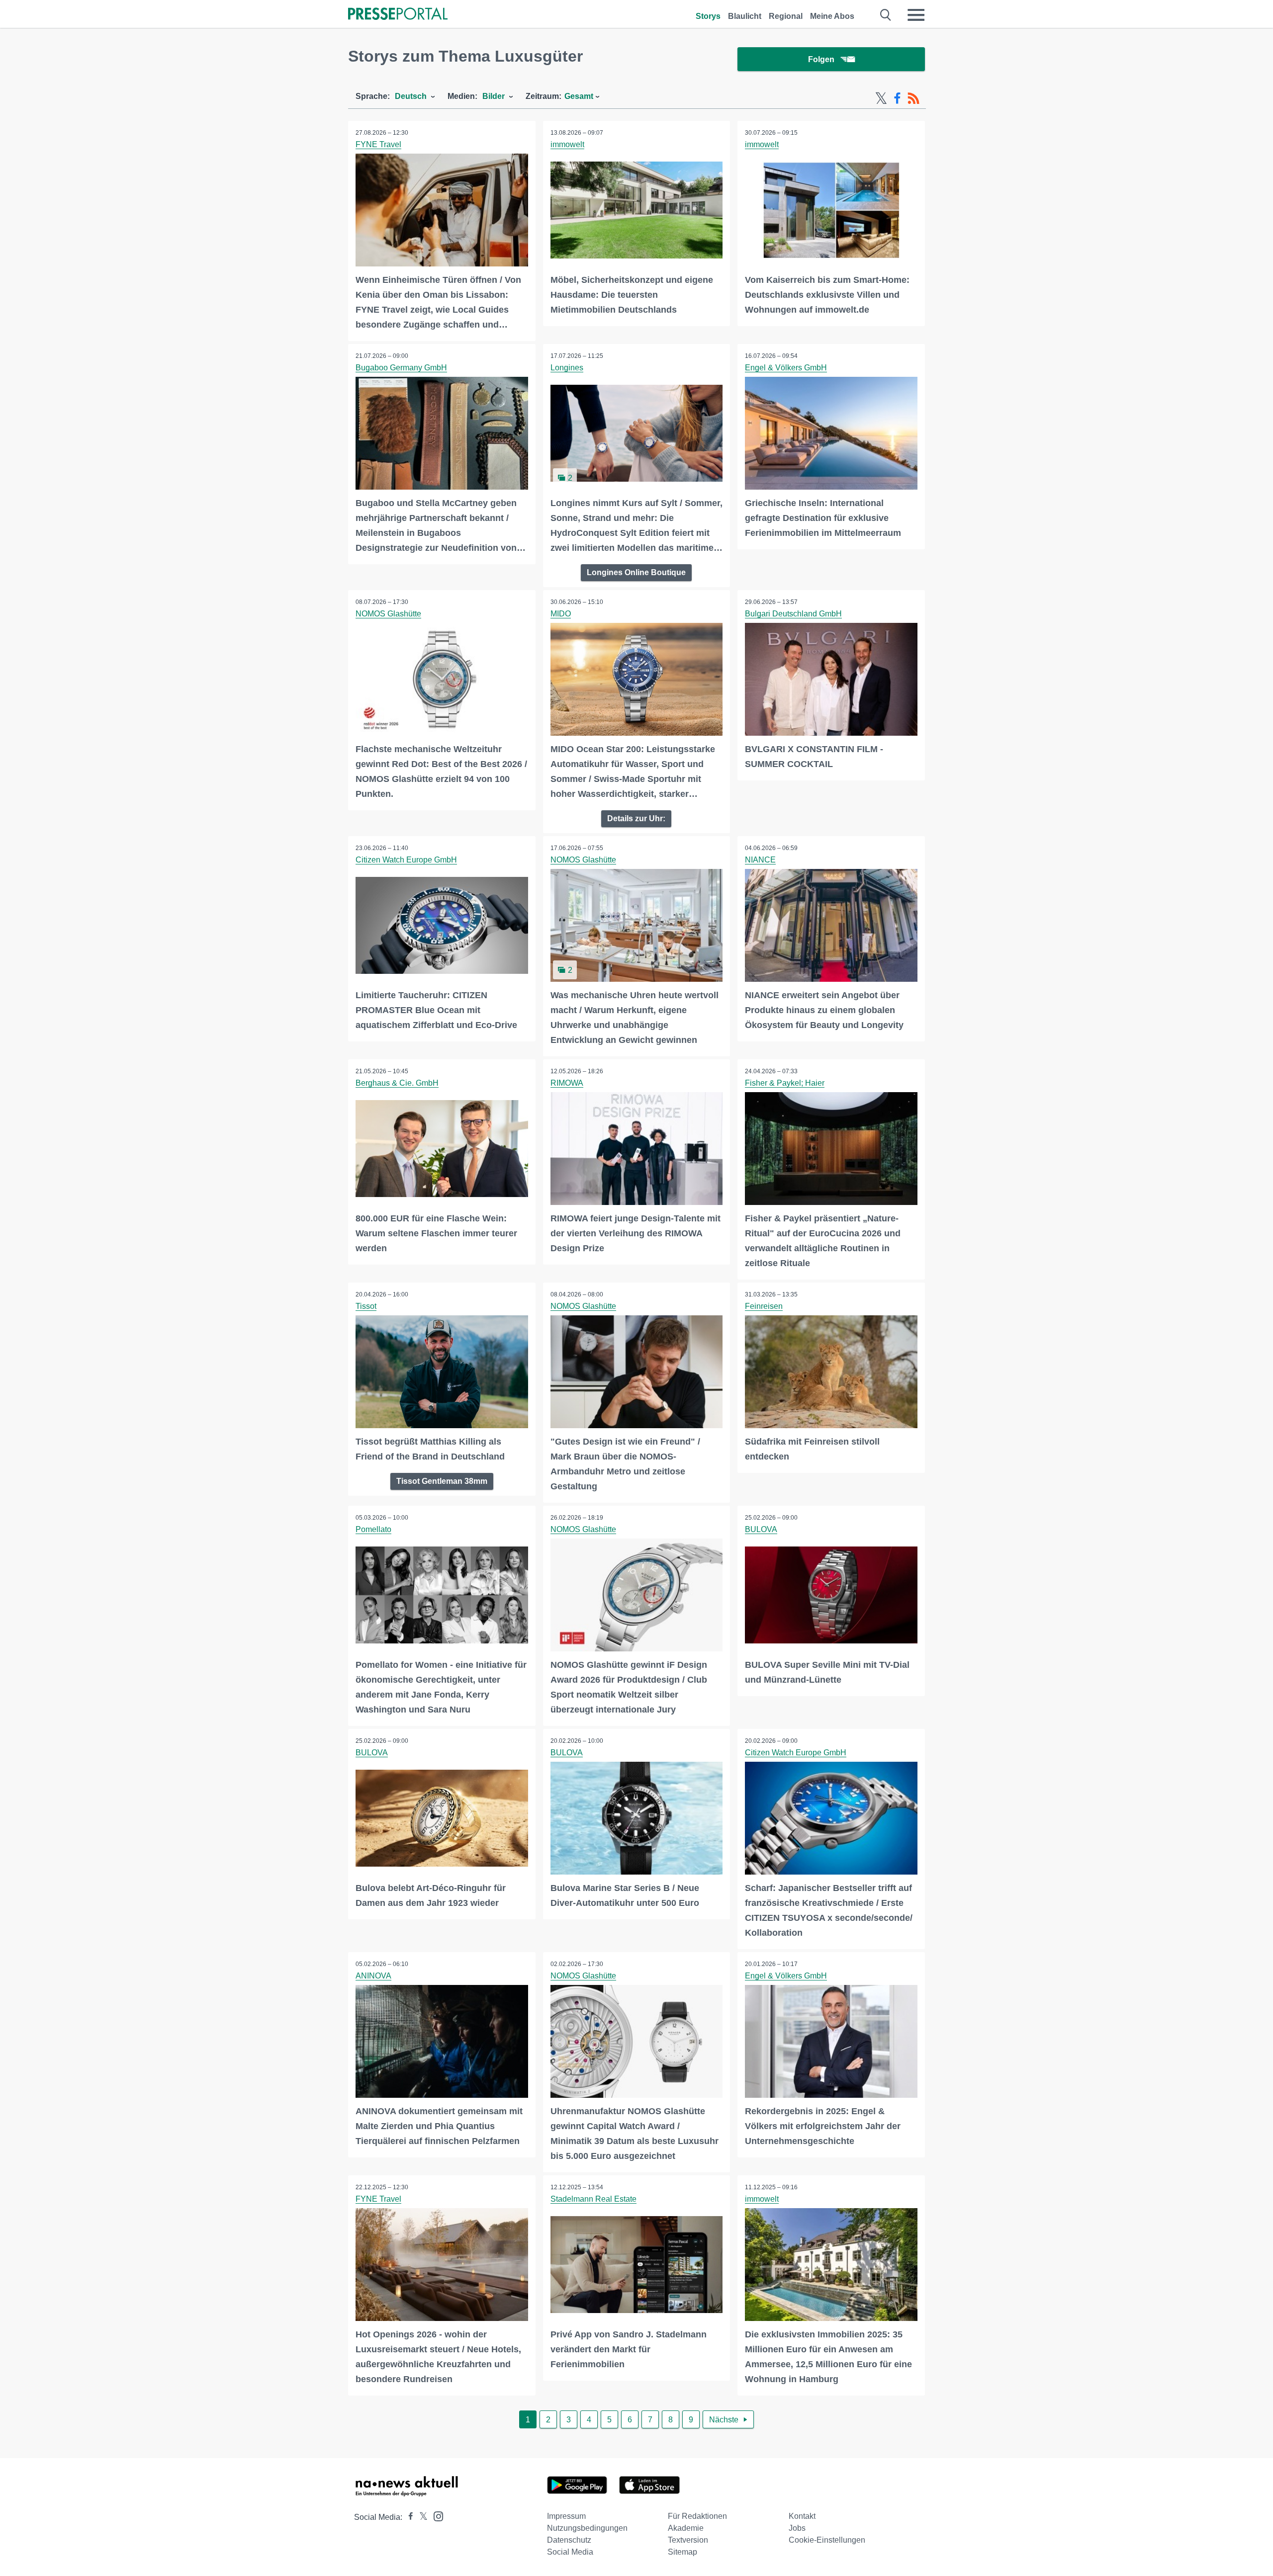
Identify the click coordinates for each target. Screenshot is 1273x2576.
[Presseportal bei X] (420, 2517)
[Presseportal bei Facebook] (408, 2517)
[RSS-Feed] (913, 98)
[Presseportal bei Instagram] (435, 2516)
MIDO (561, 614)
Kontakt (802, 2516)
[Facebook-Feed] (897, 98)
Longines (567, 368)
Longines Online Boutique (636, 572)
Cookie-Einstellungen (827, 2540)
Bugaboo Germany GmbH (401, 368)
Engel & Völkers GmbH (786, 368)
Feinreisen (764, 1306)
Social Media (570, 2552)
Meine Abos (832, 16)
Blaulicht (745, 16)
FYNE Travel (378, 144)
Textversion (688, 2540)
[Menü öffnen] (916, 15)
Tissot (366, 1306)
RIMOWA (567, 1083)
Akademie (686, 2528)
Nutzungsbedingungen (587, 2528)
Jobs (797, 2528)
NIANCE (760, 860)
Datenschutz (569, 2540)
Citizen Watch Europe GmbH (406, 860)
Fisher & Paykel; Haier (785, 1083)
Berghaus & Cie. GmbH (397, 1083)
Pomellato (373, 1529)
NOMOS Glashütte (388, 614)
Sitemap (682, 2552)
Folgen (821, 59)
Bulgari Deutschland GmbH (793, 614)
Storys (708, 16)
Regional (786, 16)
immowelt (567, 144)
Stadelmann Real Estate (593, 2199)
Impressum (566, 2516)
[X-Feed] (881, 98)
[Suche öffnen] (886, 15)
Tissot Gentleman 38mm (442, 1481)
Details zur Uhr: (636, 818)
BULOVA (761, 1529)
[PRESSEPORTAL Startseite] (398, 15)
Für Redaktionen (697, 2516)
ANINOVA (373, 1976)
